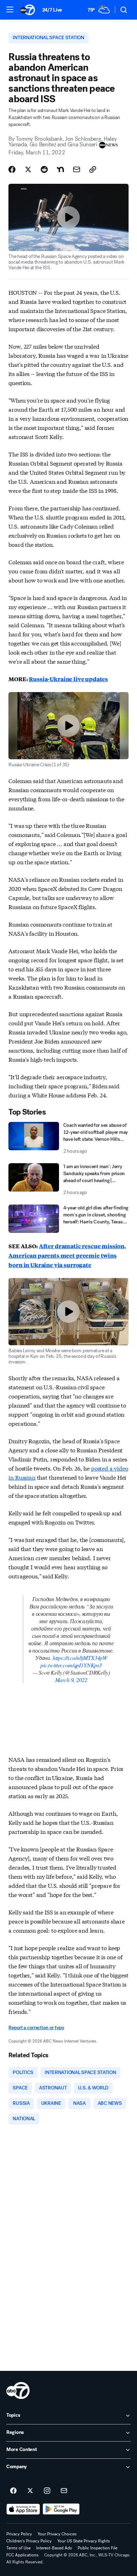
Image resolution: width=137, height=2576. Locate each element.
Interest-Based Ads (54, 2548)
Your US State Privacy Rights (84, 2541)
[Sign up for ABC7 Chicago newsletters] (64, 2491)
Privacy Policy (19, 2534)
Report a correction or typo (36, 2028)
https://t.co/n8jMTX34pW (80, 1658)
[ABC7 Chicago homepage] (28, 10)
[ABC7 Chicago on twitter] (30, 2491)
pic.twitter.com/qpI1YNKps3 (71, 1665)
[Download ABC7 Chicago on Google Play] (61, 2509)
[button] (10, 9)
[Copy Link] (93, 169)
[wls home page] (18, 2390)
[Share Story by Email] (77, 169)
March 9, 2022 (71, 1680)
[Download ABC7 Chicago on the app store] (23, 2509)
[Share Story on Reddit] (44, 169)
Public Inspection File (97, 2548)
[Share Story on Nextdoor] (60, 169)
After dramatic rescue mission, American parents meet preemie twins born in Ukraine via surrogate (67, 1255)
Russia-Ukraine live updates (68, 679)
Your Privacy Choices (57, 2534)
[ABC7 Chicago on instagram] (47, 2491)
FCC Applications (22, 2555)
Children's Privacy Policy (29, 2541)
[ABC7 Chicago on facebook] (13, 2491)
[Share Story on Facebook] (12, 169)
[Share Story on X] (28, 169)
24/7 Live (52, 10)
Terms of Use (18, 2548)
